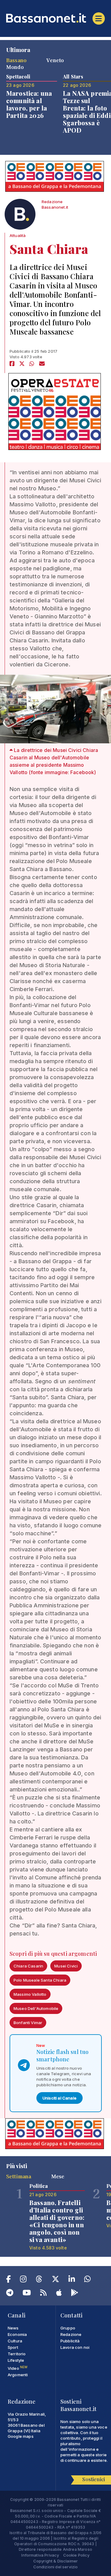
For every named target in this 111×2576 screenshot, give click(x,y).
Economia (17, 2334)
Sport (13, 2347)
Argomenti (18, 2375)
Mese (58, 2176)
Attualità (18, 235)
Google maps (21, 2436)
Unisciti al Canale (60, 2098)
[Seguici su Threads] (39, 2280)
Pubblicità (70, 2341)
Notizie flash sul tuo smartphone (62, 2056)
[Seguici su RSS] (43, 2294)
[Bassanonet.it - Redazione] (20, 216)
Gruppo (68, 2328)
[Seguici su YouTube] (27, 2294)
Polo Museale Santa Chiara (40, 1980)
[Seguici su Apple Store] (59, 2294)
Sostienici (94, 2479)
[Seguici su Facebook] (8, 2280)
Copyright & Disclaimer (56, 2561)
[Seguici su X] (55, 2280)
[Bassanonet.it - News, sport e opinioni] (55, 18)
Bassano (16, 60)
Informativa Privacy (40, 2555)
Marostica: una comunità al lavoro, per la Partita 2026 (29, 104)
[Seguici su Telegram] (10, 2294)
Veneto (55, 60)
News (13, 2328)
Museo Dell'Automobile (36, 2008)
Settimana (19, 2176)
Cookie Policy (76, 2555)
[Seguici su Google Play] (75, 2294)
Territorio (17, 2354)
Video (18, 2368)
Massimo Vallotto (30, 1994)
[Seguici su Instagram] (23, 2280)
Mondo (15, 67)
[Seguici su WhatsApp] (87, 2280)
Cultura (15, 2341)
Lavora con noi (75, 2347)
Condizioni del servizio (56, 2567)
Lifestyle (16, 2360)
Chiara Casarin (28, 1966)
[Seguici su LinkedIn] (72, 2280)
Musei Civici (66, 1966)
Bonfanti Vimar (28, 2023)
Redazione (71, 2334)
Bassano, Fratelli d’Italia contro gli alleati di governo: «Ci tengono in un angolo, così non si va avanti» (57, 2221)
